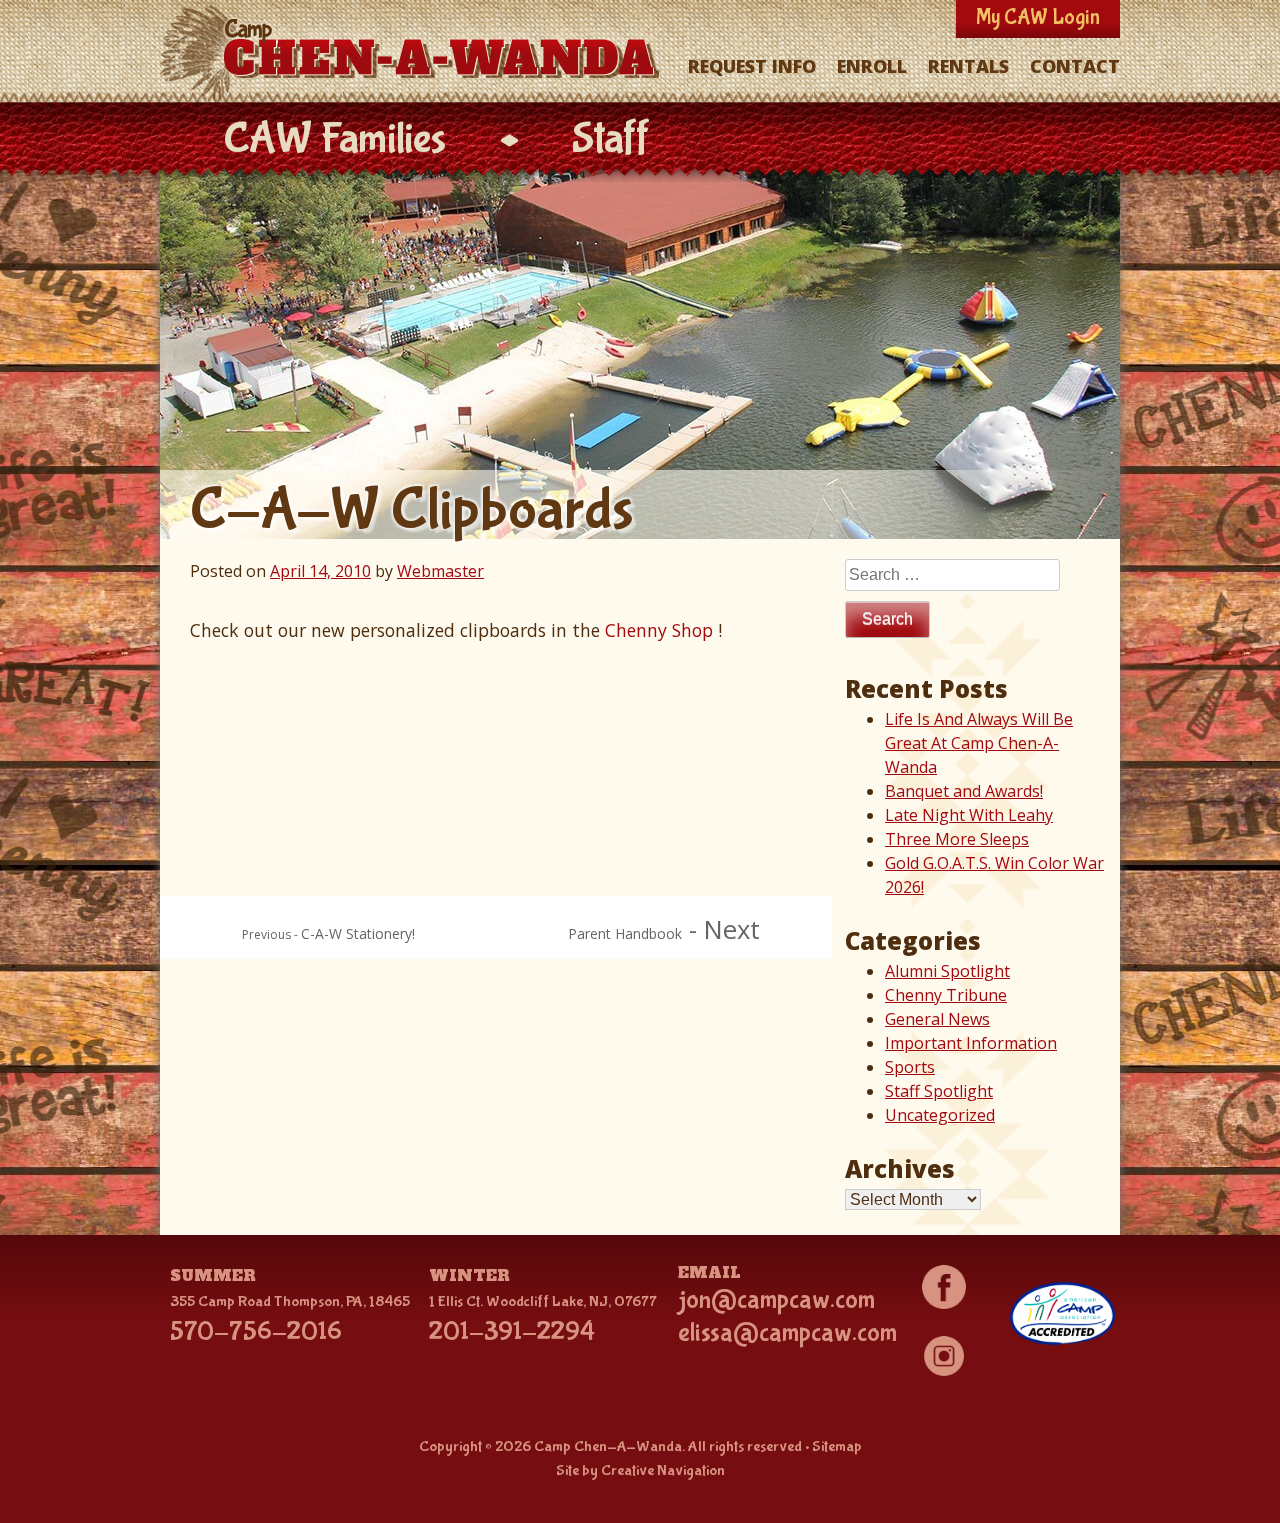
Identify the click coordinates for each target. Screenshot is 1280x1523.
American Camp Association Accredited (1062, 1314)
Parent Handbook (625, 933)
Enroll (872, 66)
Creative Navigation (663, 1470)
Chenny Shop (659, 630)
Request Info (752, 66)
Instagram (944, 1356)
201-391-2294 (512, 1332)
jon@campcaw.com (776, 1300)
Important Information (971, 1043)
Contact (1075, 66)
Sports (910, 1067)
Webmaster (440, 571)
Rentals (968, 66)
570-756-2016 (256, 1332)
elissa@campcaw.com (787, 1333)
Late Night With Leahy (969, 815)
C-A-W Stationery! (358, 933)
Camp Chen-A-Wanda (414, 53)
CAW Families (334, 139)
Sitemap (837, 1446)
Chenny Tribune (946, 995)
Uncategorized (940, 1115)
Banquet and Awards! (964, 791)
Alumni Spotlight (947, 971)
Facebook (944, 1287)
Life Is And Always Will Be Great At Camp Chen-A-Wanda (979, 743)
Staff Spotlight (939, 1091)
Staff (611, 139)
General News (937, 1019)
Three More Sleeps (957, 839)
